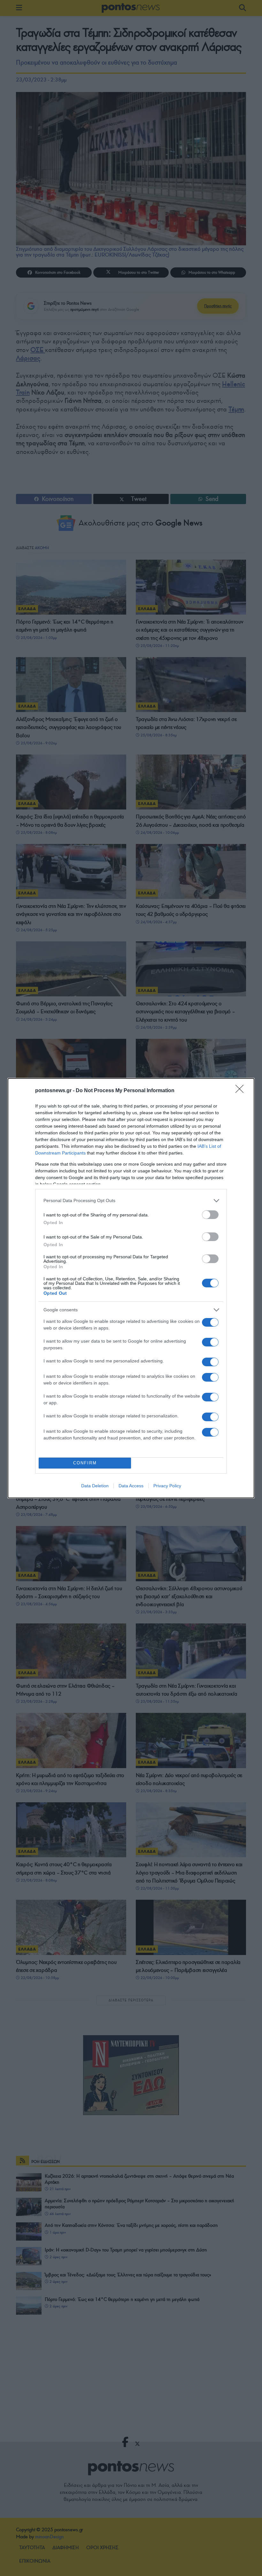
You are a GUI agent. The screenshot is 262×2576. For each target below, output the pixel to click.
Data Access (131, 1486)
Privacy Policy (167, 1486)
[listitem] (131, 1201)
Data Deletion (95, 1486)
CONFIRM (85, 1463)
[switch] (210, 1215)
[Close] (242, 1091)
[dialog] (131, 1288)
